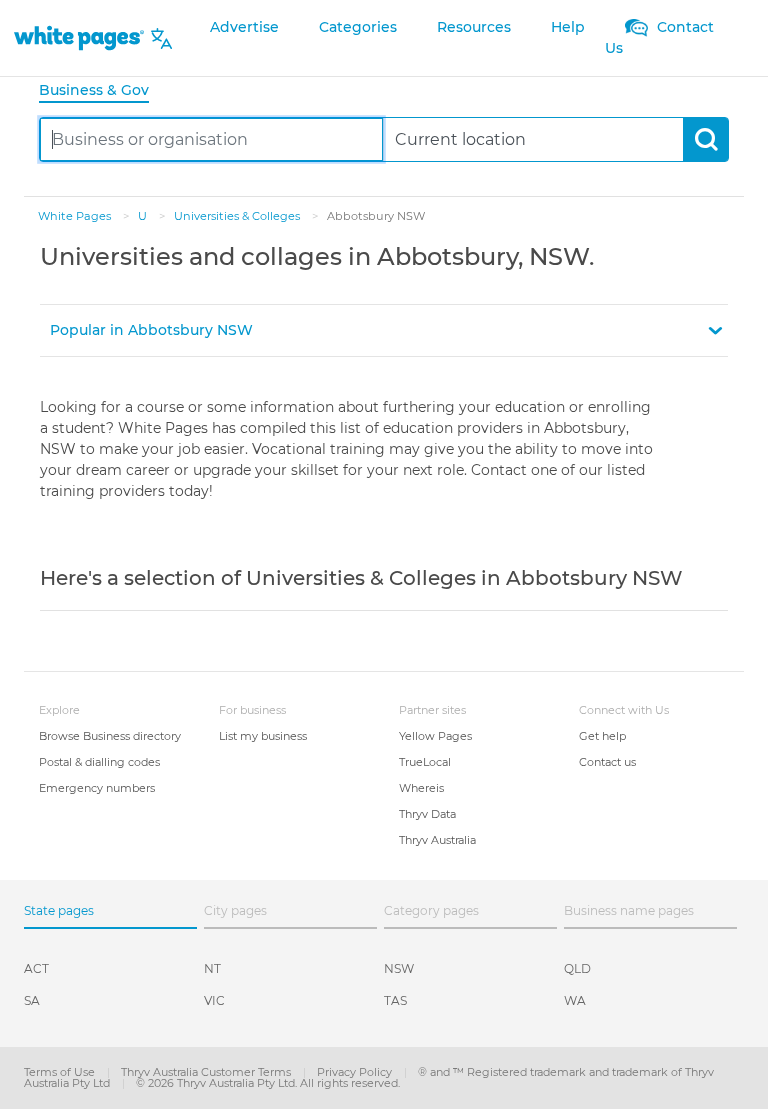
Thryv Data (427, 814)
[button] (384, 330)
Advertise (244, 27)
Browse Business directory (110, 736)
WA (575, 1000)
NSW (399, 968)
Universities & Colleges (238, 216)
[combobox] (211, 139)
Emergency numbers (97, 788)
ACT (36, 968)
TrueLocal (425, 762)
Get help (602, 736)
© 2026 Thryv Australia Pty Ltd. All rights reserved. (268, 1083)
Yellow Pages (435, 736)
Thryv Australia (437, 840)
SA (32, 1000)
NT (212, 968)
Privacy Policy (356, 1072)
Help (568, 27)
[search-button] (705, 139)
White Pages (76, 216)
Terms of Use (61, 1072)
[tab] (102, 91)
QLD (577, 968)
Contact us (607, 762)
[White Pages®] (79, 38)
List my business (263, 736)
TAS (395, 1000)
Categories (358, 27)
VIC (214, 1000)
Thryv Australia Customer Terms (207, 1072)
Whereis (421, 788)
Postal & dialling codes (99, 762)
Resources (474, 27)
